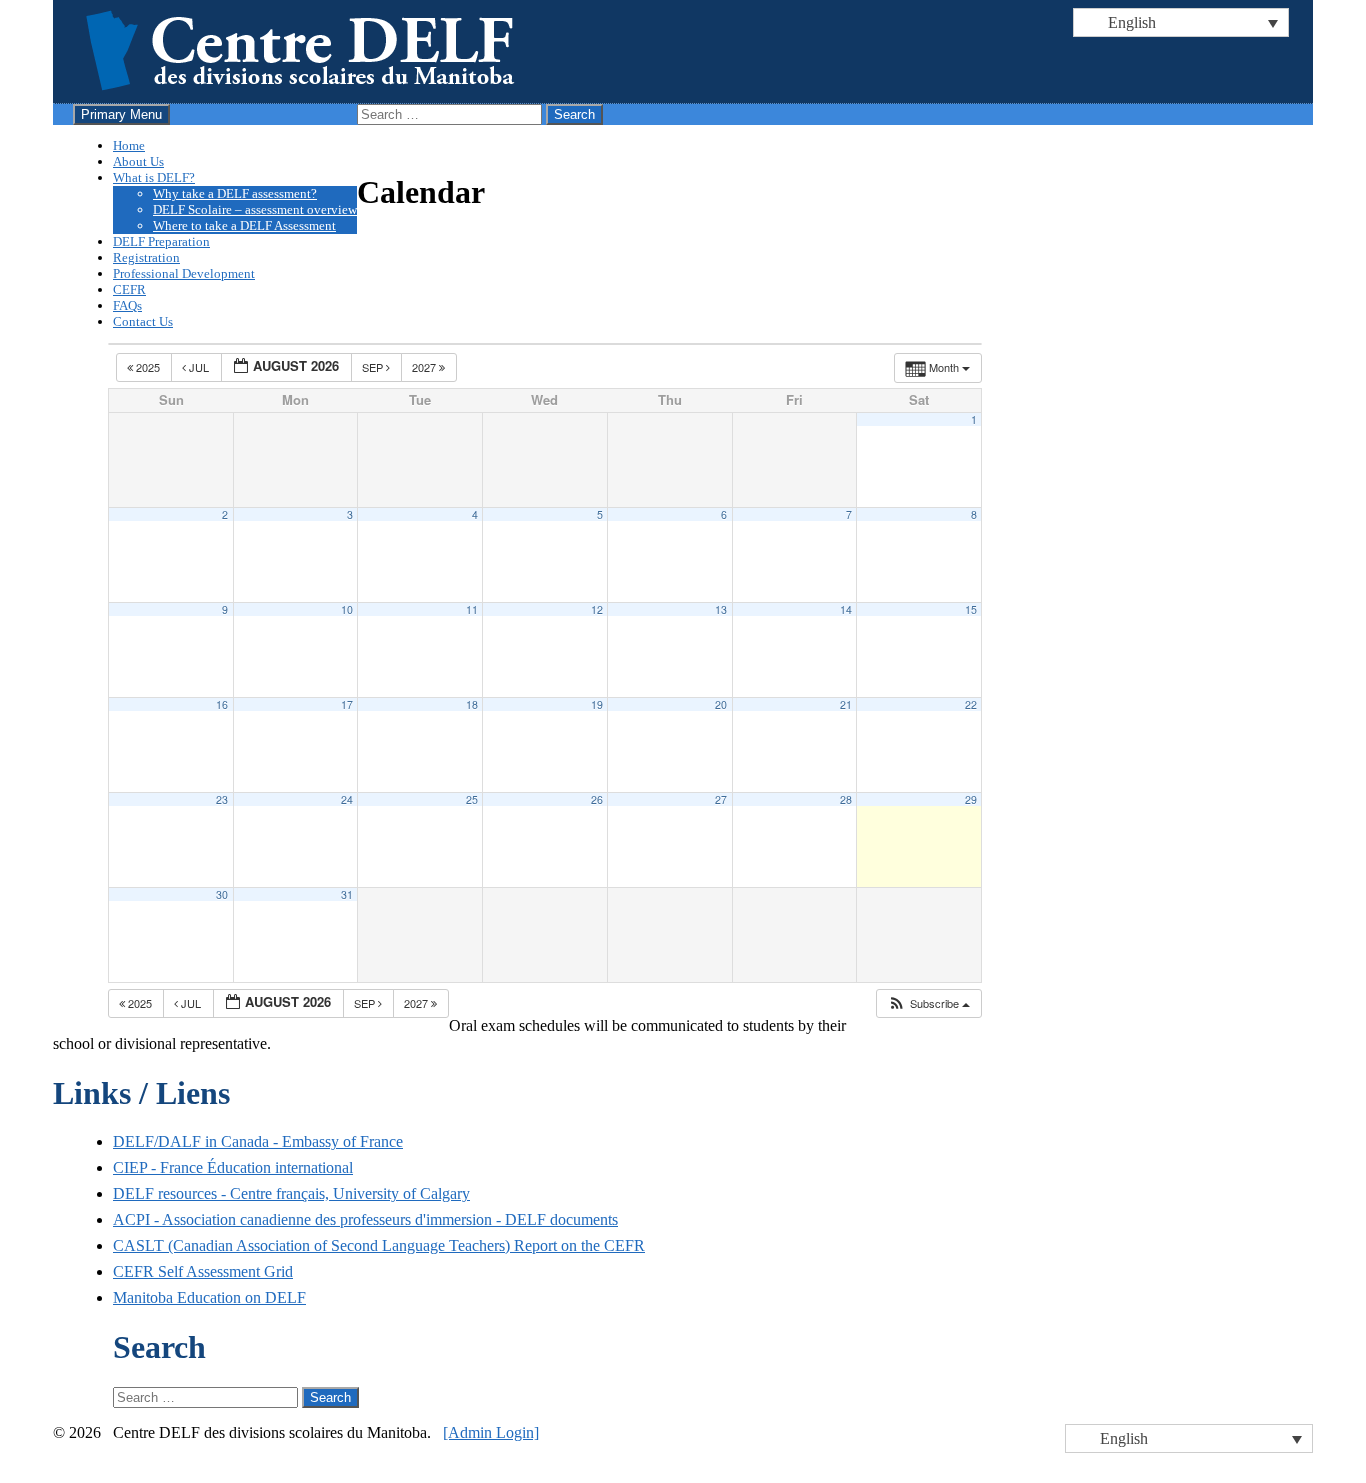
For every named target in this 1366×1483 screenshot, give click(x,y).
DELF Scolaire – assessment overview (255, 209)
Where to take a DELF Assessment (244, 225)
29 (971, 799)
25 (472, 799)
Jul (199, 367)
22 (971, 704)
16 (222, 704)
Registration (146, 257)
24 (347, 799)
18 (472, 704)
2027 (425, 367)
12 (597, 609)
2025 (148, 367)
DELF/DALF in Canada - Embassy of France (258, 1141)
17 (347, 704)
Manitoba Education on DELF (209, 1297)
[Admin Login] (491, 1432)
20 (721, 704)
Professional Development (184, 273)
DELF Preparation (161, 241)
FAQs (127, 305)
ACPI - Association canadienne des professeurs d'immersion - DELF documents (365, 1219)
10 (347, 609)
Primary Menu (121, 114)
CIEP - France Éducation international (233, 1167)
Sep (374, 367)
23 (222, 799)
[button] (928, 1003)
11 (472, 609)
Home (129, 145)
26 (597, 799)
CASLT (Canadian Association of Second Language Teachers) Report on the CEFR (379, 1245)
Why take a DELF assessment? (235, 193)
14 (846, 609)
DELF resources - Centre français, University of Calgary (291, 1193)
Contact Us (143, 321)
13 (721, 609)
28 (846, 799)
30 (222, 894)
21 (846, 704)
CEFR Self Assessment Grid (203, 1271)
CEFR (129, 289)
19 (597, 704)
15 (971, 609)
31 (347, 894)
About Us (138, 161)
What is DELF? (154, 177)
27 (721, 799)
